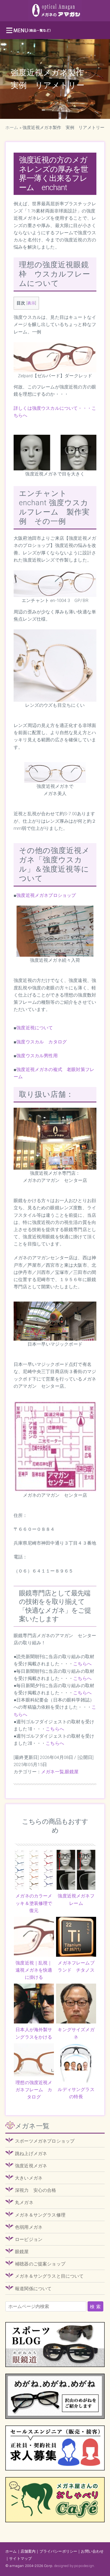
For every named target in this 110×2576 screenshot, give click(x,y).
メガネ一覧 (53, 1772)
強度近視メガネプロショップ (46, 895)
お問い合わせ (92, 2551)
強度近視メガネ (31, 2166)
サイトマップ (20, 2558)
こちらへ (82, 1664)
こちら (53, 1743)
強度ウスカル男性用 (37, 1056)
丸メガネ (24, 2202)
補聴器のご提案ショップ (40, 2264)
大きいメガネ (29, 2178)
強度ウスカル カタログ (42, 1042)
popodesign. (85, 2566)
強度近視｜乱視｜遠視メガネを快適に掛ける (34, 1970)
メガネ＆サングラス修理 (40, 2215)
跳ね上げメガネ (31, 2153)
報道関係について (33, 2289)
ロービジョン (29, 2239)
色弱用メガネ (29, 2227)
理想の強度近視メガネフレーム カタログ (34, 2090)
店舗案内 (28, 2551)
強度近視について (35, 1028)
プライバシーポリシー (58, 2551)
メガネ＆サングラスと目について (49, 2276)
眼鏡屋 (72, 1772)
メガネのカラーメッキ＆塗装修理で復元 (34, 1903)
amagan (17, 2566)
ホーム (12, 127)
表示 (31, 303)
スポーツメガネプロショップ (45, 2141)
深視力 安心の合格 (36, 2190)
